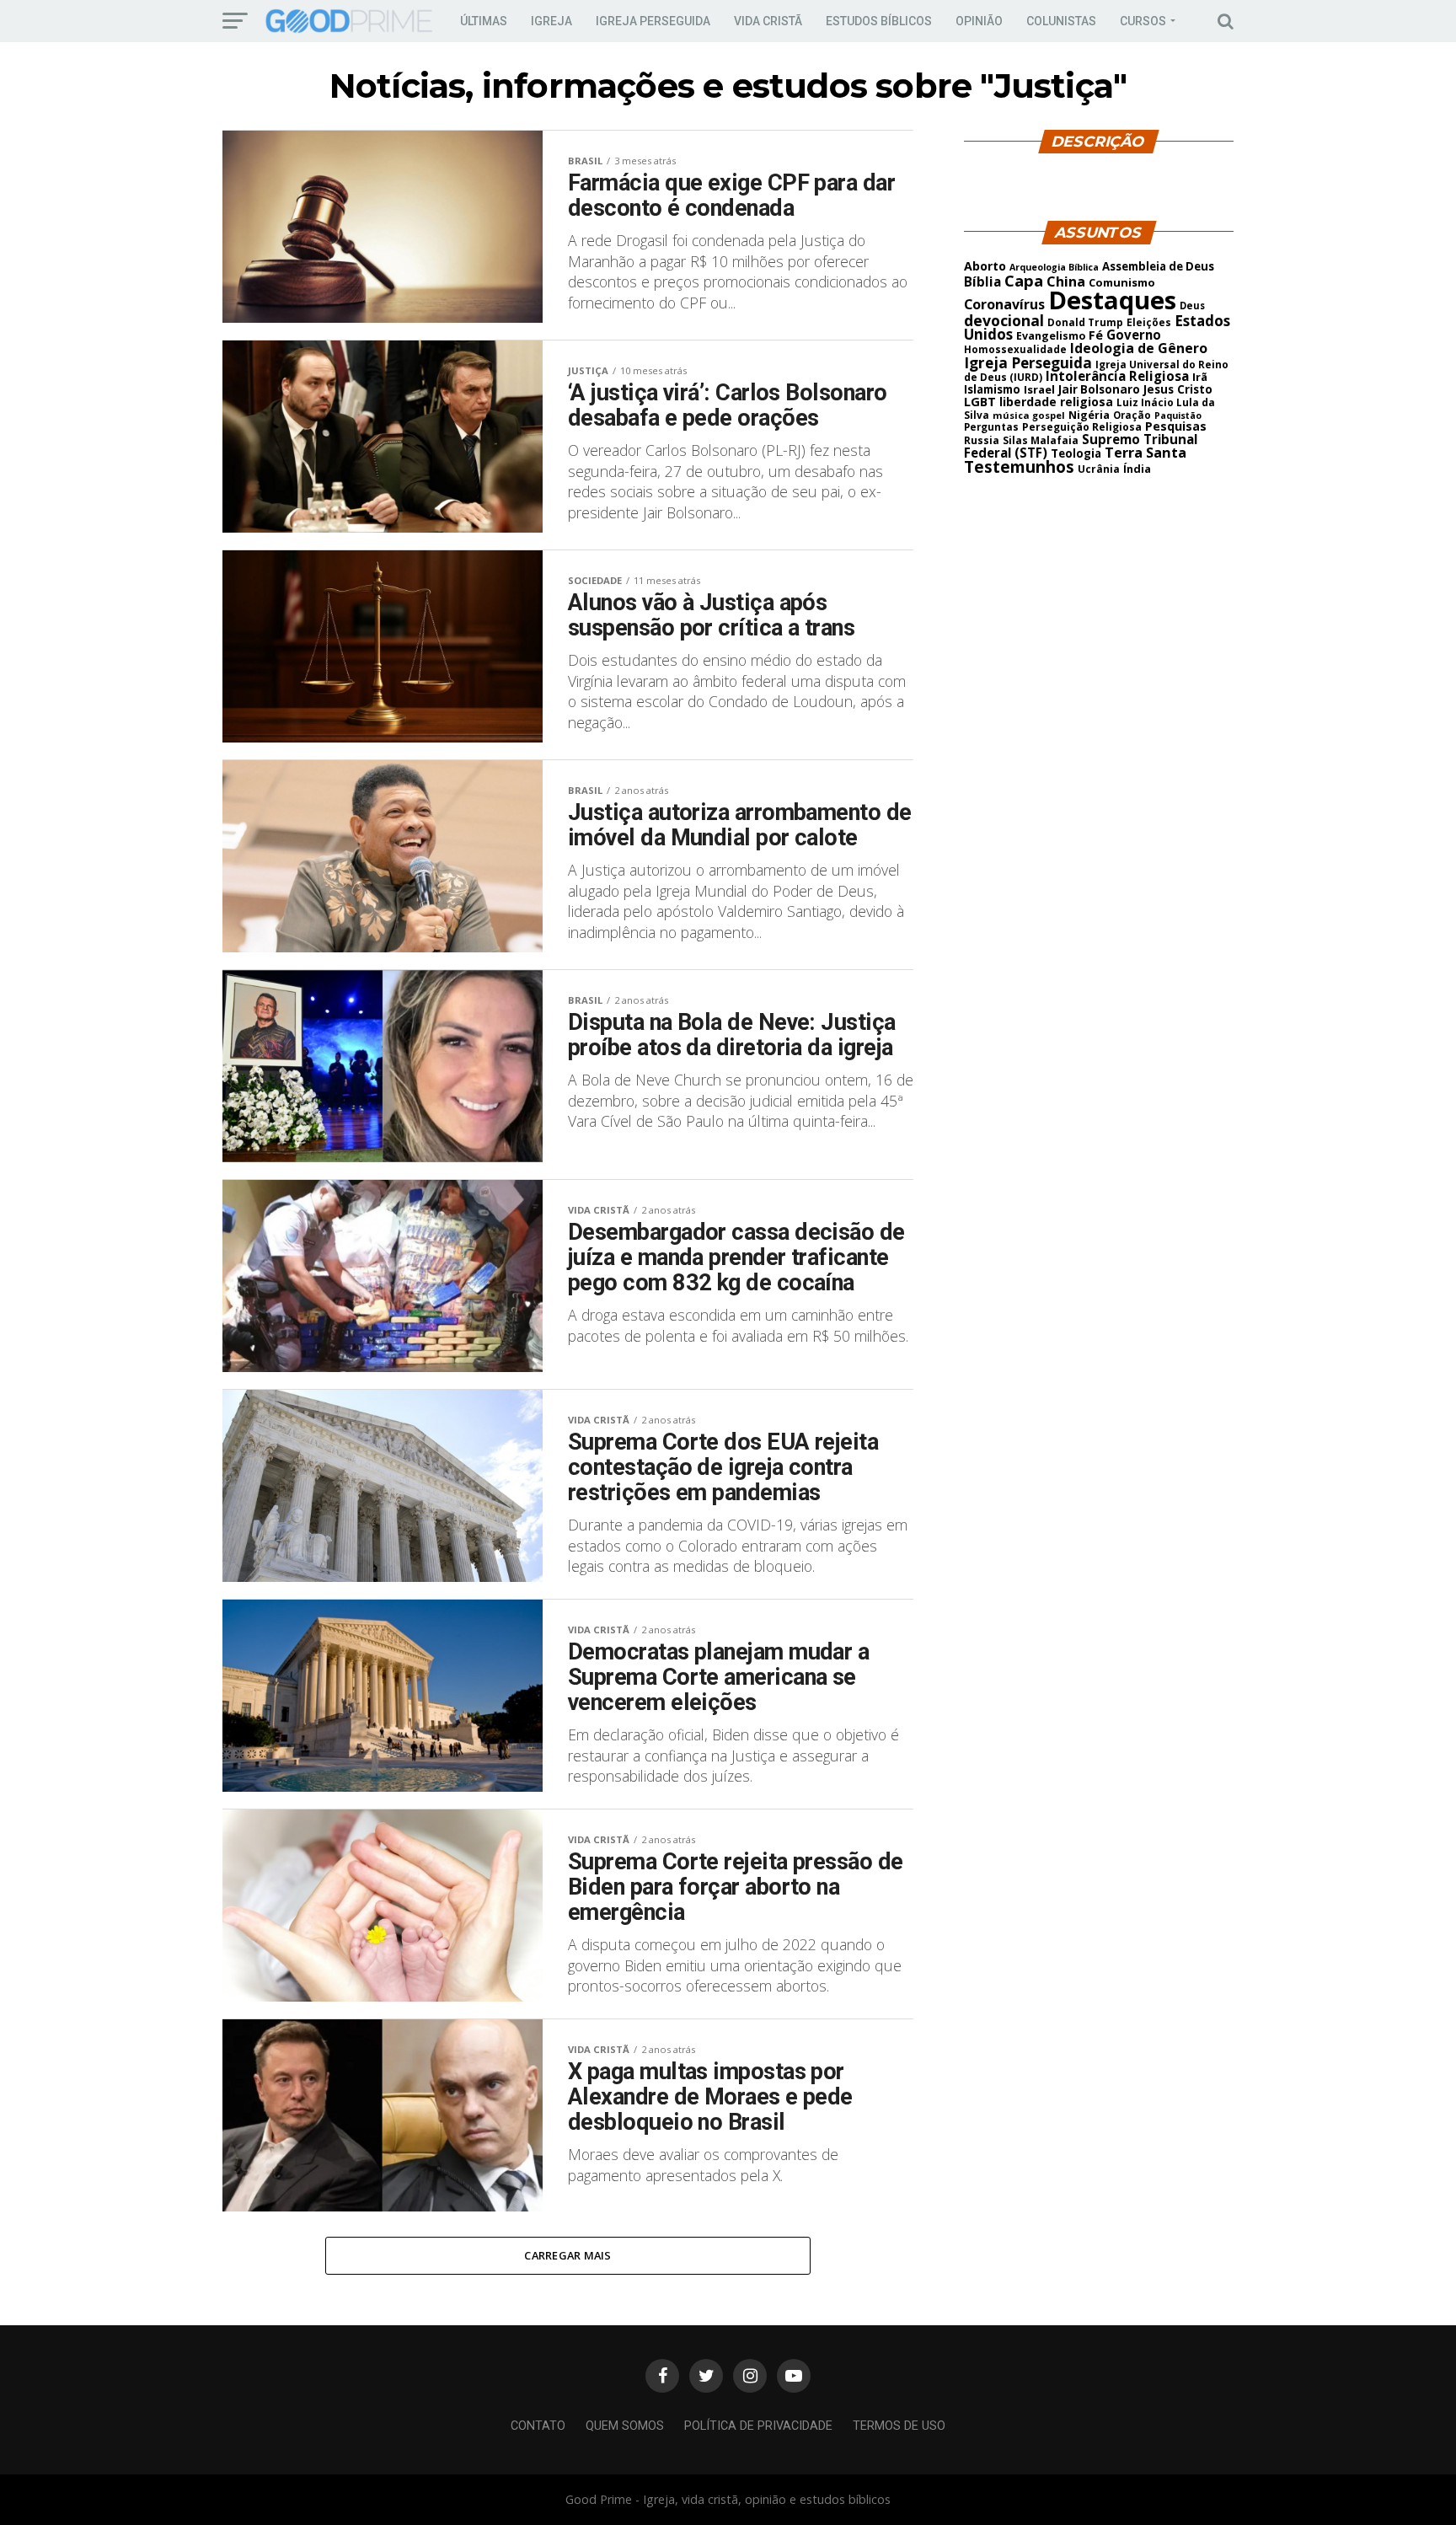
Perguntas (991, 426)
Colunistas (1061, 21)
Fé (1096, 335)
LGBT (980, 401)
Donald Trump (1085, 322)
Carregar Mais (567, 2255)
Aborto (985, 266)
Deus (1192, 306)
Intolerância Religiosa (1117, 376)
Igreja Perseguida (1028, 363)
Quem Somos (625, 2426)
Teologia (1076, 453)
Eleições (1149, 322)
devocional (1004, 320)
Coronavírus (1004, 304)
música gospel (1029, 415)
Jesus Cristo (1178, 389)
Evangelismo (1051, 336)
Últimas (484, 21)
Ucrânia (1099, 469)
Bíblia (982, 281)
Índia (1137, 469)
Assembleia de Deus (1158, 266)
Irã (1200, 377)
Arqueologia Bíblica (1054, 267)
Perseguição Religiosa (1082, 427)
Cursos (1143, 21)
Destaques (1112, 300)
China (1066, 281)
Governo (1134, 335)
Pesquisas (1176, 426)
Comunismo (1122, 282)
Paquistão (1178, 415)
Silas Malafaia (1041, 440)
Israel (1039, 389)
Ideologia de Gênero (1139, 348)
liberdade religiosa (1056, 402)
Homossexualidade (1015, 349)
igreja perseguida (653, 21)
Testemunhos (1019, 467)
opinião (979, 21)
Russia (982, 440)
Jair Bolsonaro (1099, 389)
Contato (538, 2426)
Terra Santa (1146, 453)
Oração (1132, 415)
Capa (1024, 280)
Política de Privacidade (758, 2426)
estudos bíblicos (879, 21)
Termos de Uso (899, 2426)
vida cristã (768, 21)
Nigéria (1089, 415)
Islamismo (992, 389)
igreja (551, 21)
